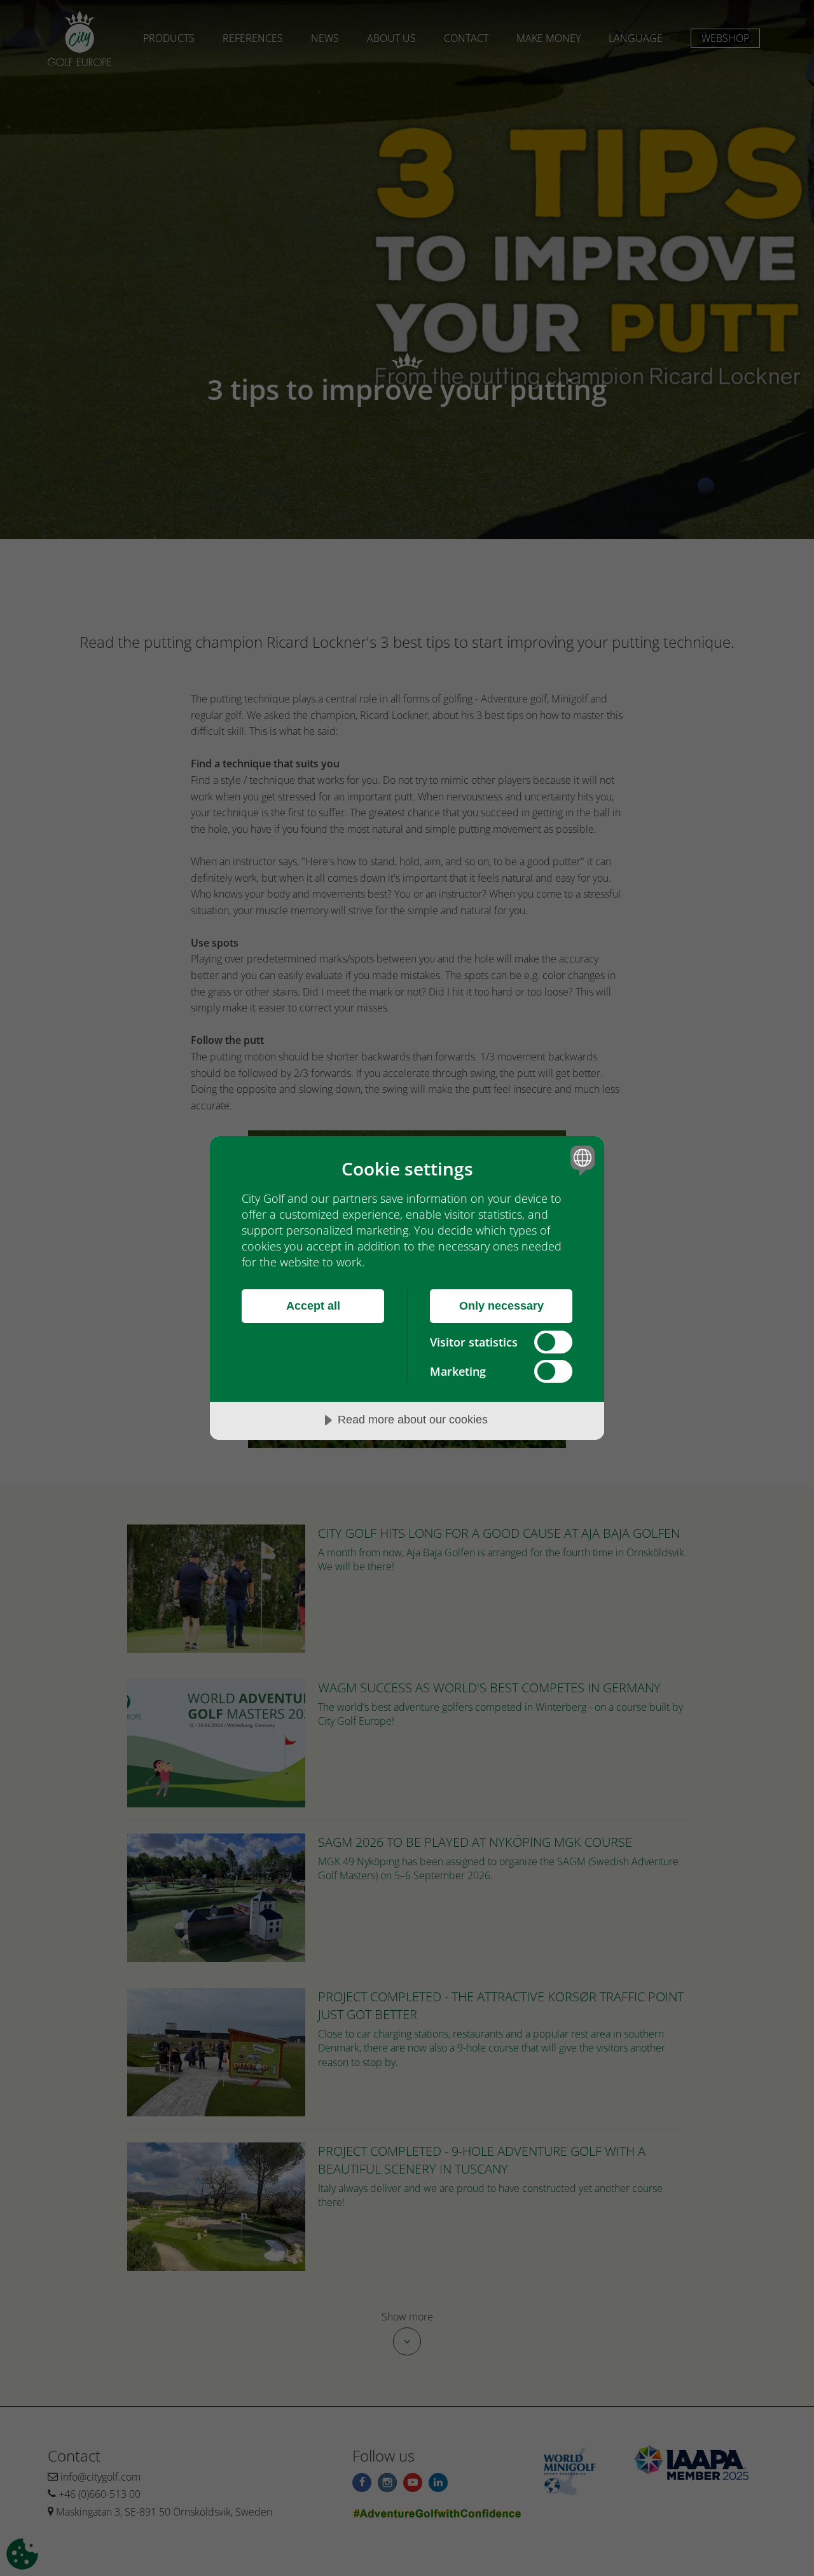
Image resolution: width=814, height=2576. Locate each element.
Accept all (313, 1306)
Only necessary (501, 1306)
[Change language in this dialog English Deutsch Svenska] (580, 1160)
